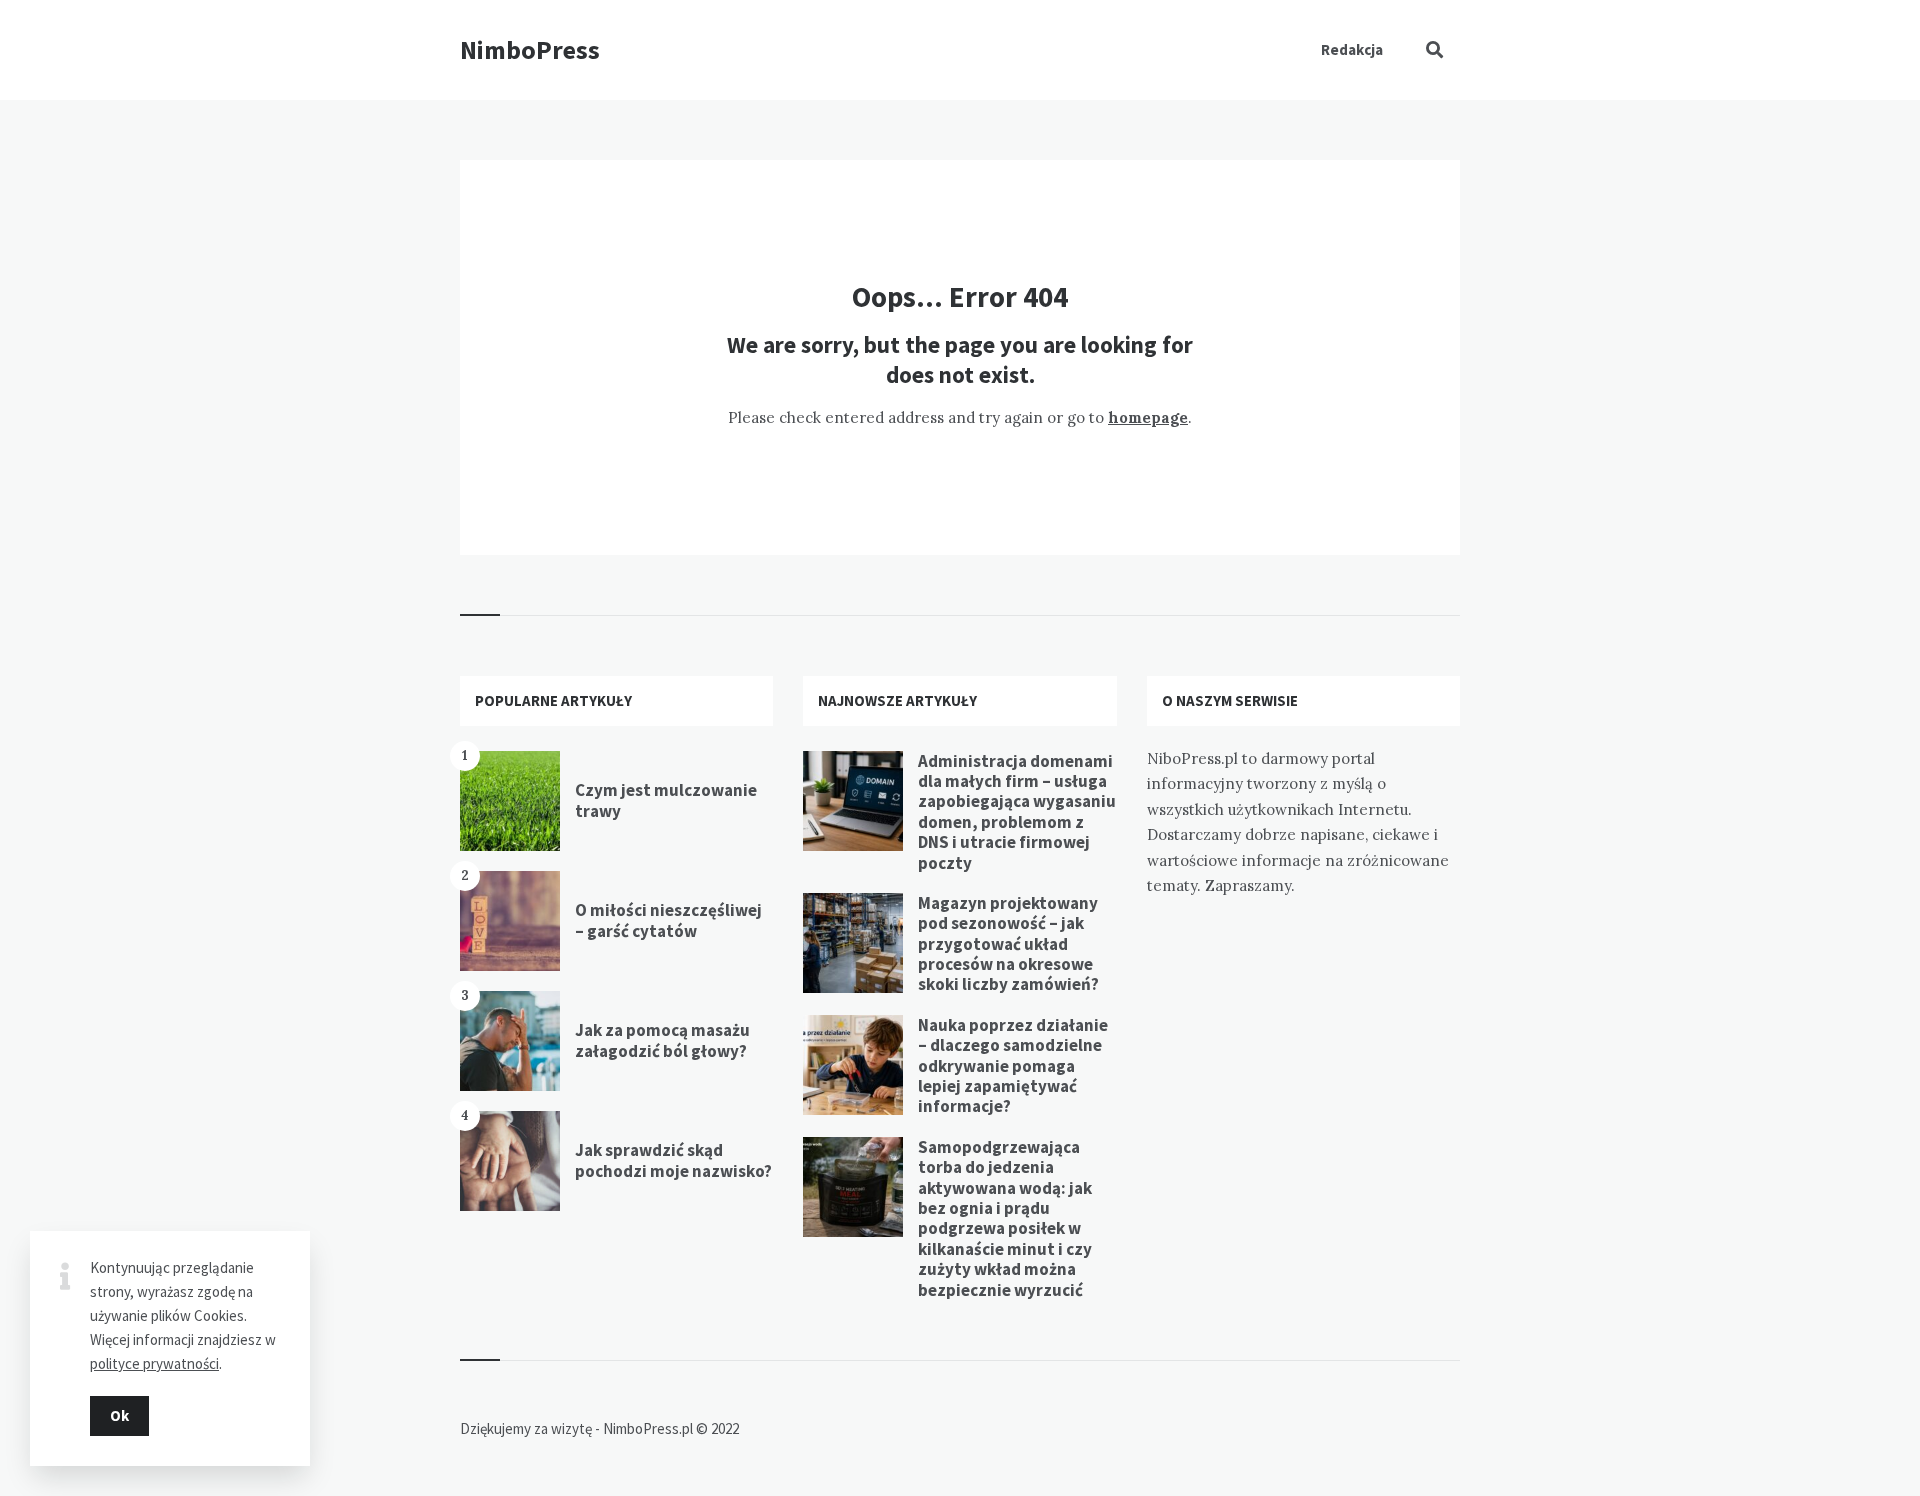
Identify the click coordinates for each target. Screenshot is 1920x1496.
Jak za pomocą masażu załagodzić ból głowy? (662, 1040)
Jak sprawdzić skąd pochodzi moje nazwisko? (673, 1160)
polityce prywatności (154, 1363)
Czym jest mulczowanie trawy (666, 800)
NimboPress (530, 49)
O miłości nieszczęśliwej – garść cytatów (668, 920)
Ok (119, 1415)
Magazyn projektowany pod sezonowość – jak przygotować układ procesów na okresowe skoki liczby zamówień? (1008, 944)
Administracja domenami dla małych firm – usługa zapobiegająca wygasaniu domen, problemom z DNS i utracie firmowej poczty (1017, 812)
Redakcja (1352, 49)
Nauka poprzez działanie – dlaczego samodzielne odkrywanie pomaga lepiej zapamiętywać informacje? (1013, 1066)
